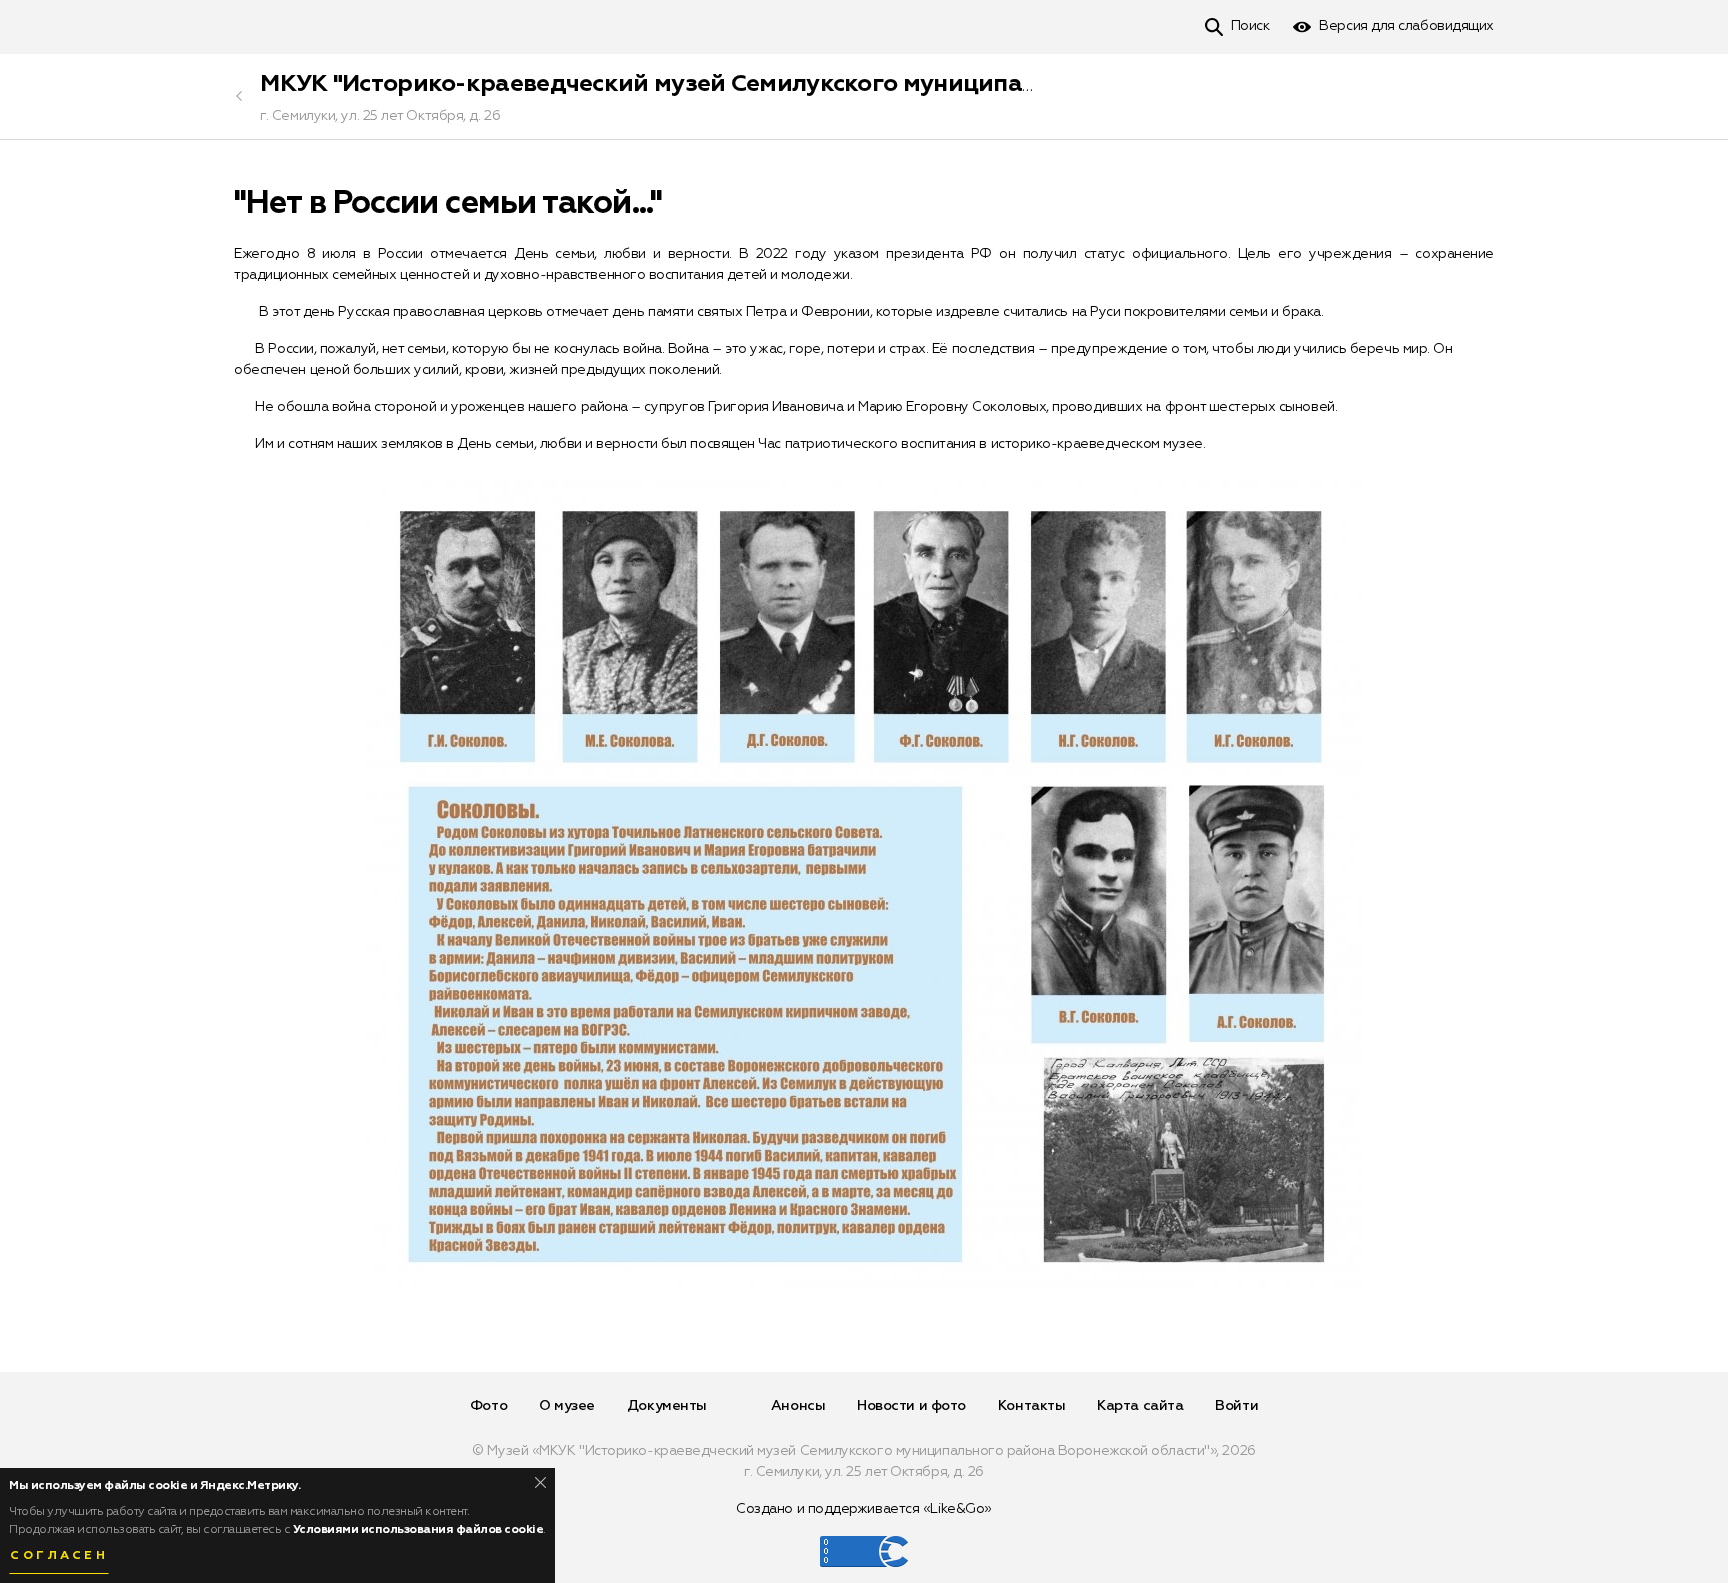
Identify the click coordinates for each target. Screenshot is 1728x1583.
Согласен (59, 1556)
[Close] (540, 1482)
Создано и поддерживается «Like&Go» (864, 1509)
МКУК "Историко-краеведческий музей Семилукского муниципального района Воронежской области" (866, 84)
